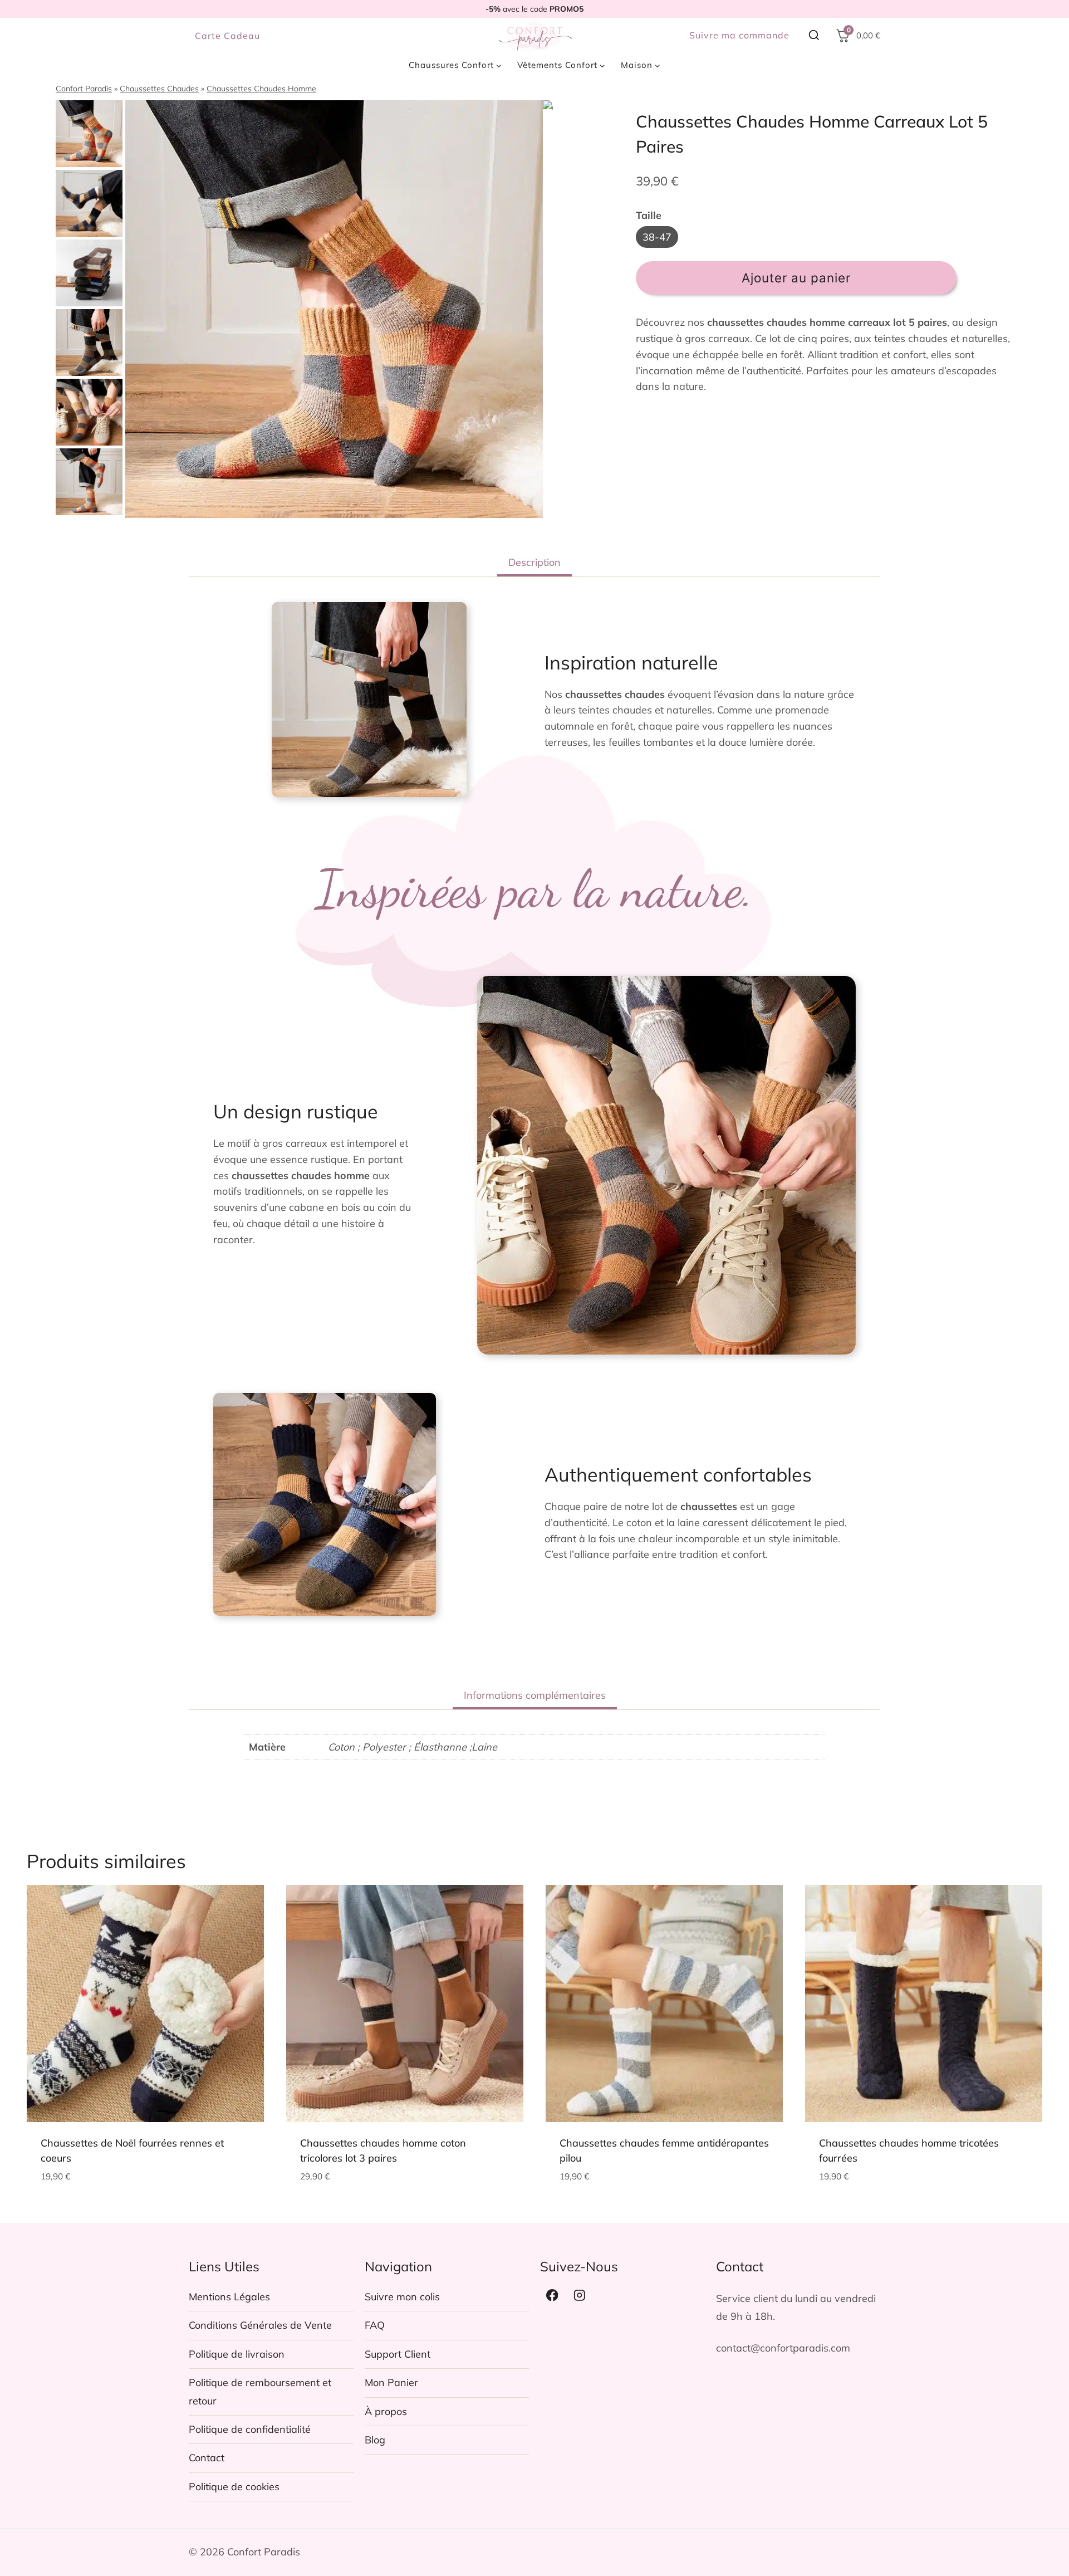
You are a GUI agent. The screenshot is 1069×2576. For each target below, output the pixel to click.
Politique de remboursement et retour (260, 2391)
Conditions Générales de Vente (260, 2325)
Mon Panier (391, 2382)
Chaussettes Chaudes (159, 89)
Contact (207, 2458)
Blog (375, 2440)
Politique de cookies (234, 2487)
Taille (649, 215)
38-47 (657, 237)
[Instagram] (580, 2295)
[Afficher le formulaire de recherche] (814, 36)
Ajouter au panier (796, 278)
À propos (386, 2411)
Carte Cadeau (227, 36)
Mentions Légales (229, 2297)
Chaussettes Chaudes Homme (261, 89)
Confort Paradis (84, 89)
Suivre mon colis (402, 2297)
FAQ (375, 2325)
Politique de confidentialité (250, 2429)
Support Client (398, 2354)
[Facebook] (552, 2295)
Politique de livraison (237, 2354)
